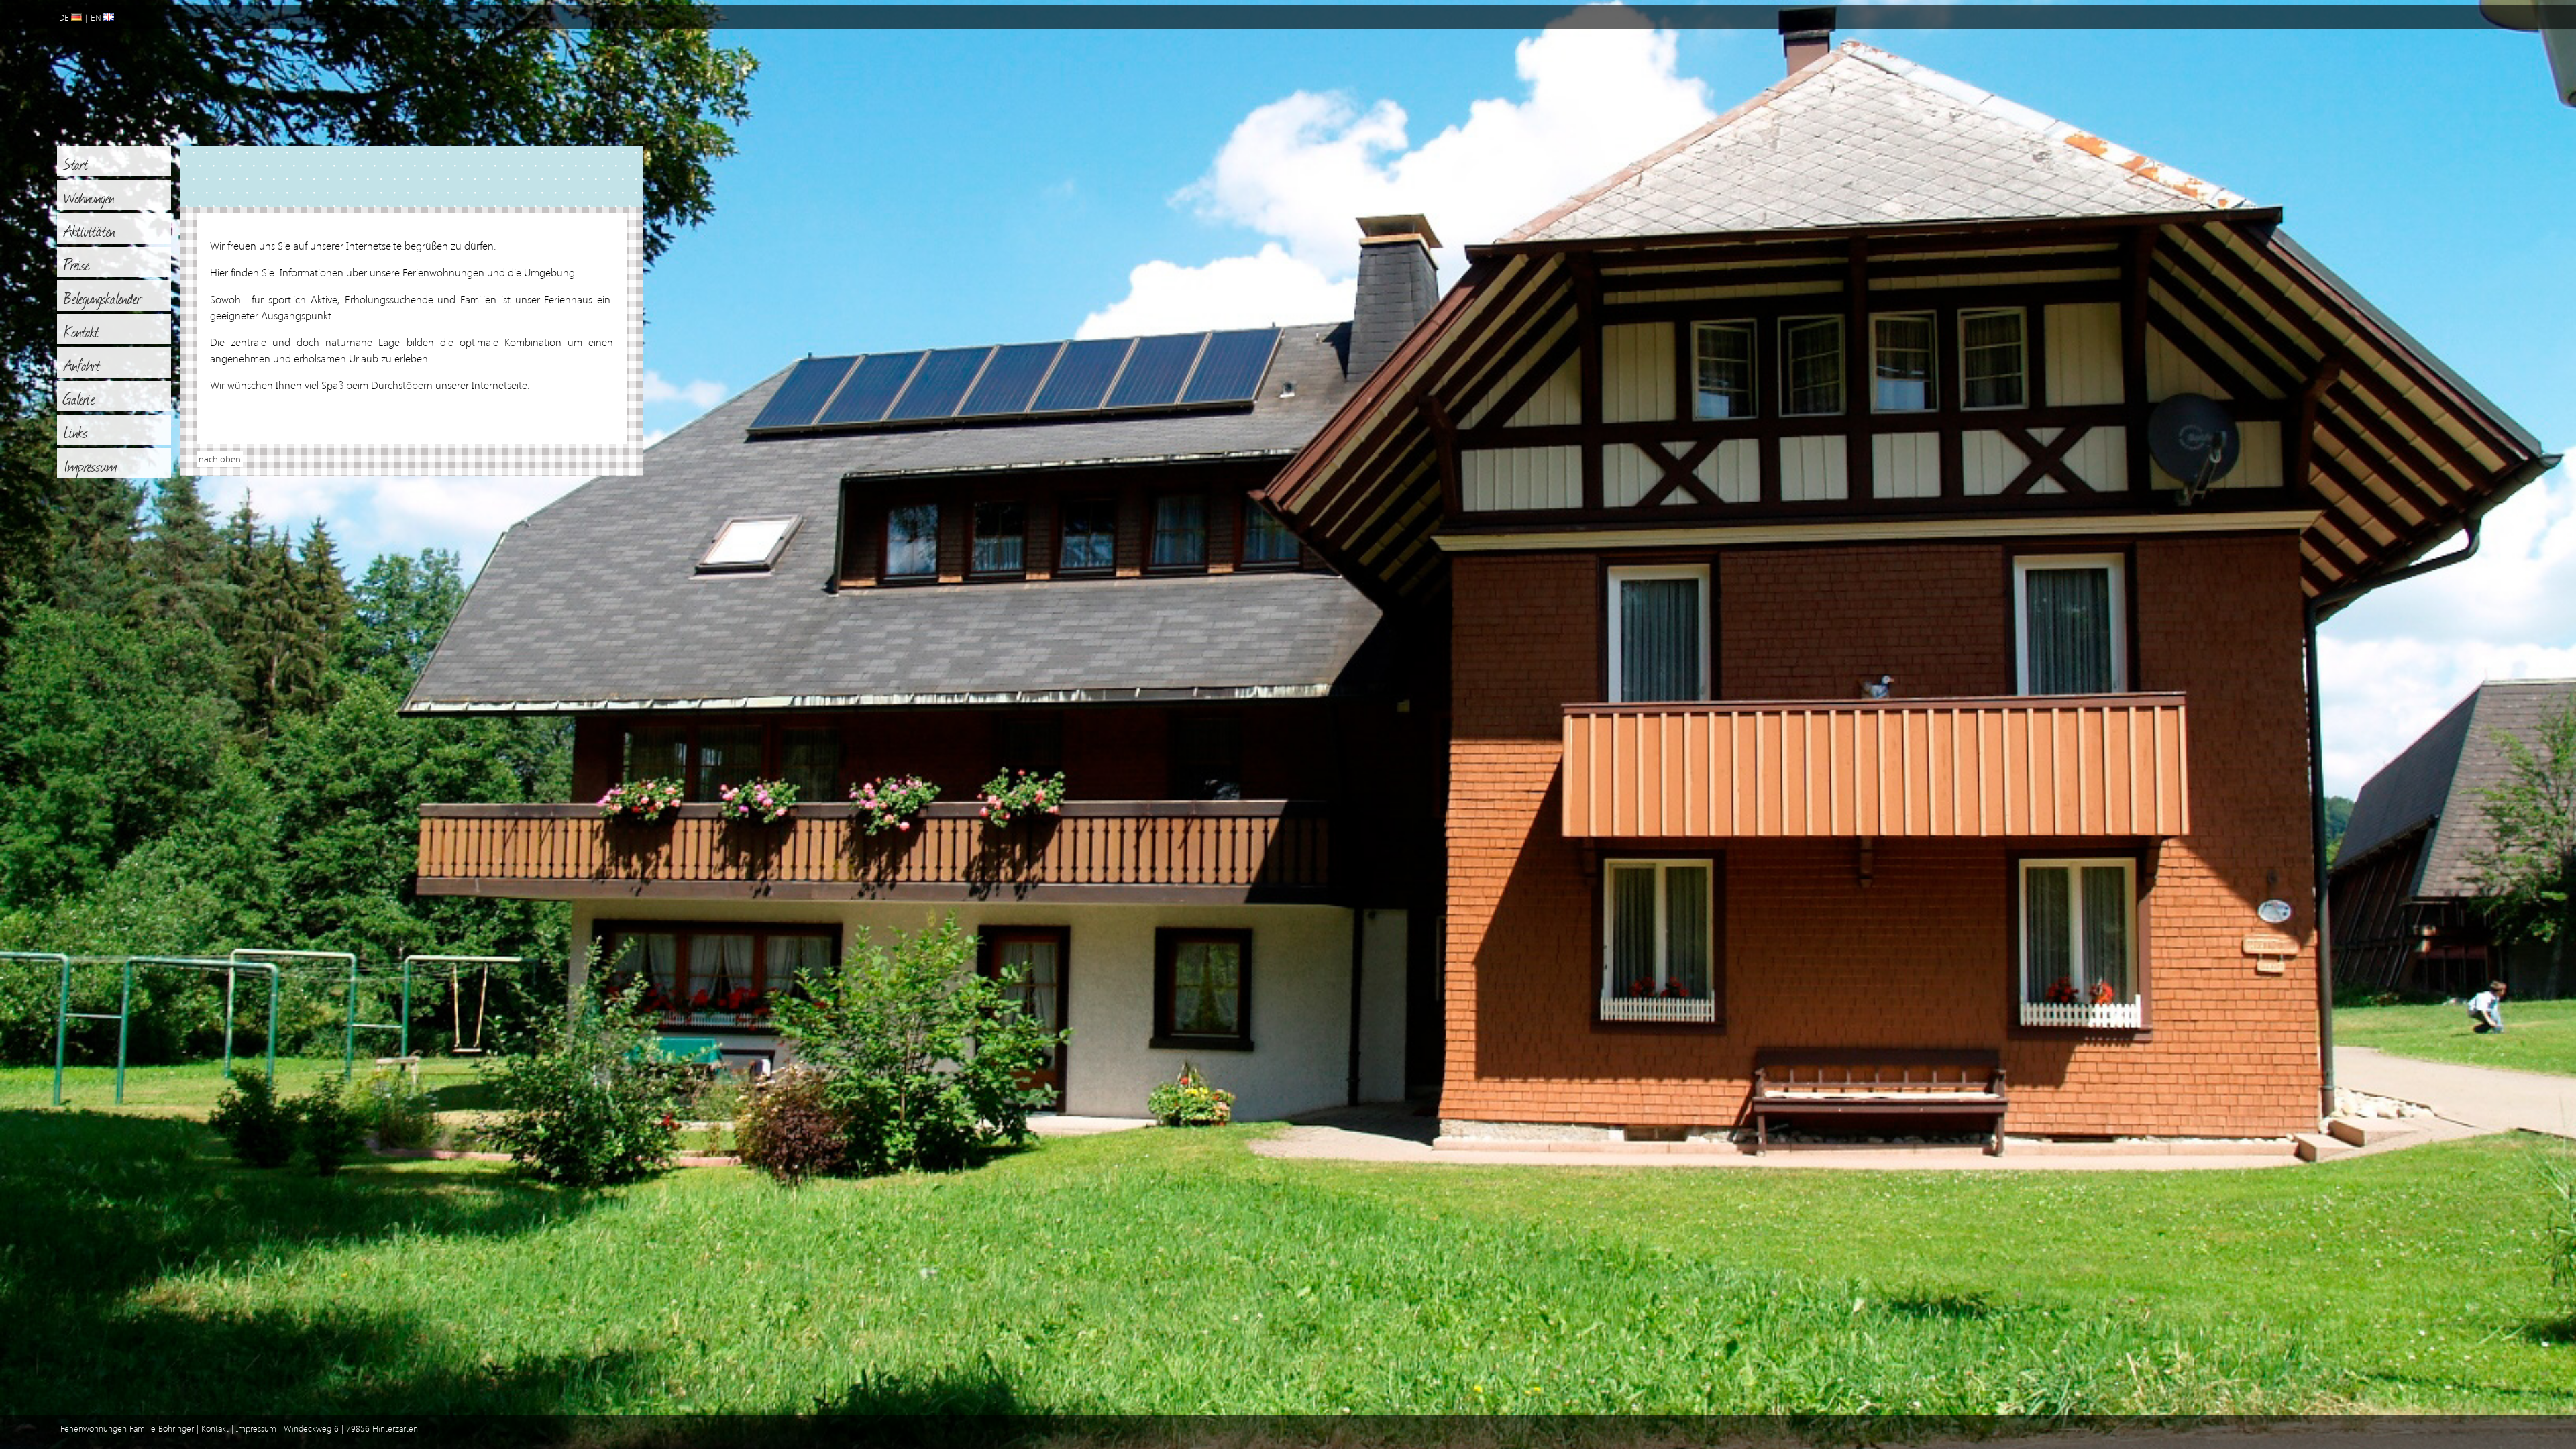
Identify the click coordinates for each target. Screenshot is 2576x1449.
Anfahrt (82, 364)
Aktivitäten (90, 230)
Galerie (79, 398)
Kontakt (82, 331)
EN (97, 18)
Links (76, 431)
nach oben (220, 459)
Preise (77, 264)
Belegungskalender (103, 297)
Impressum (91, 465)
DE (65, 18)
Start (76, 163)
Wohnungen (89, 197)
